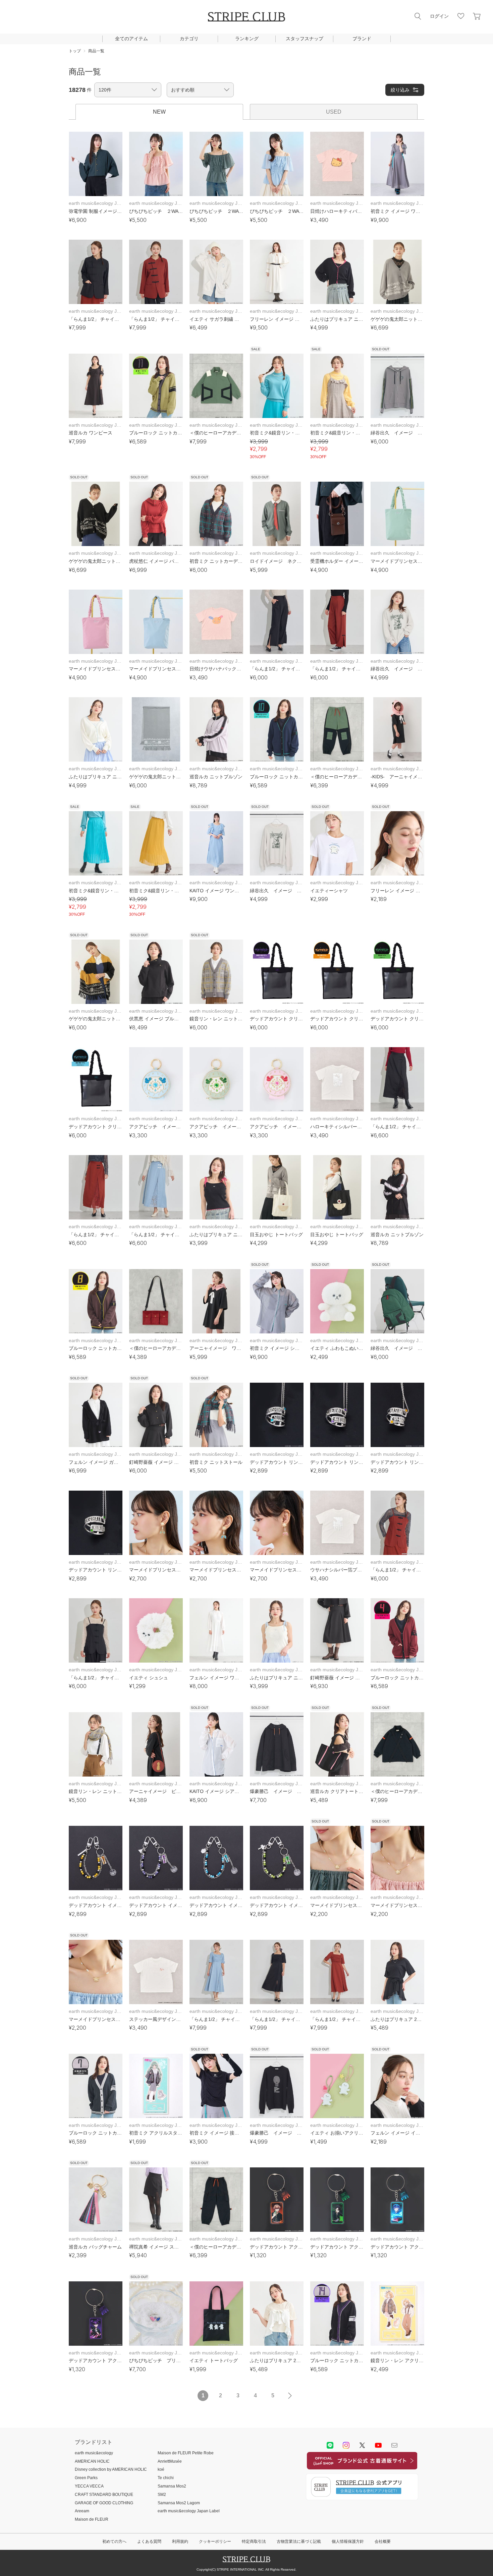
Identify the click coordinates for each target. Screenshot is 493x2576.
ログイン (439, 16)
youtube (378, 2445)
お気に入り (461, 16)
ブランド (362, 39)
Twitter (362, 2445)
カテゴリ (189, 39)
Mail (394, 2445)
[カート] (477, 16)
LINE (330, 2445)
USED (334, 112)
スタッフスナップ (305, 39)
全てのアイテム (131, 39)
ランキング (247, 39)
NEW (159, 112)
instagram (346, 2445)
